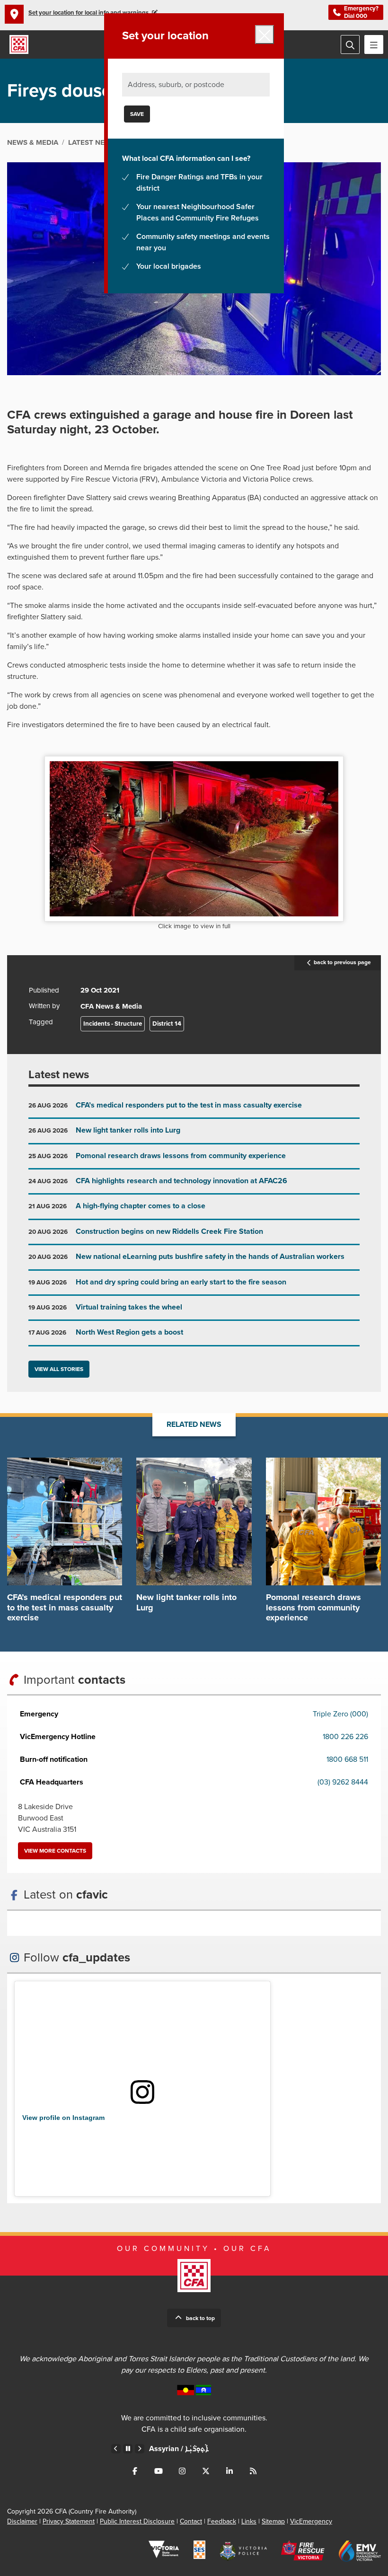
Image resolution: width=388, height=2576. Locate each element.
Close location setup (265, 35)
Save (137, 114)
